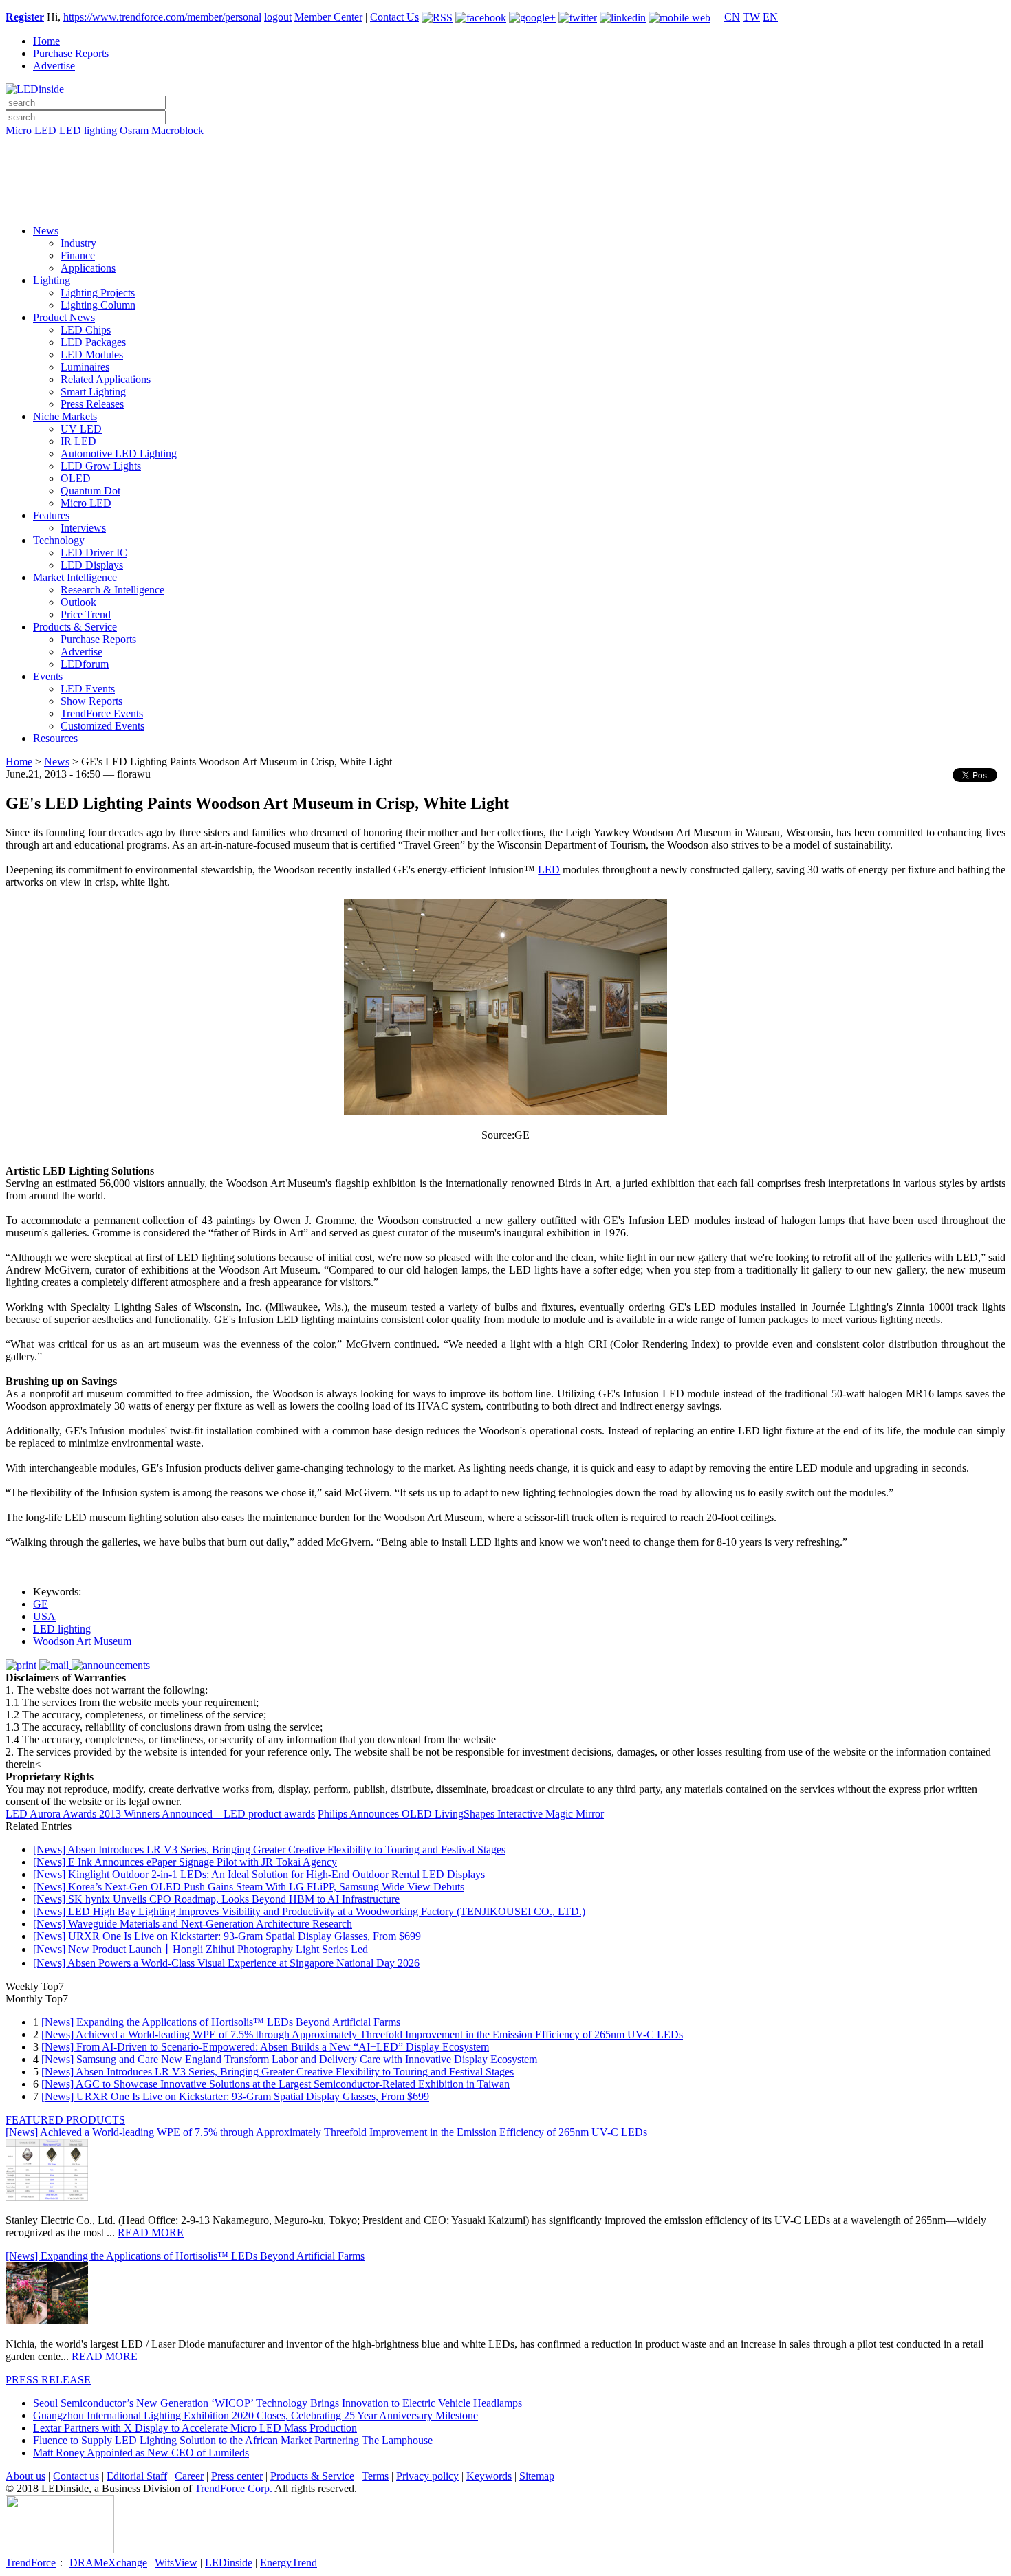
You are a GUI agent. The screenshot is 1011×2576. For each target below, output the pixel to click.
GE (41, 1604)
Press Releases (92, 404)
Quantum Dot (90, 491)
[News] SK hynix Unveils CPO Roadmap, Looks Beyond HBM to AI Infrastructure (216, 1899)
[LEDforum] (505, 204)
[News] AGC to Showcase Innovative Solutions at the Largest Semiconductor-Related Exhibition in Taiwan (275, 2084)
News (46, 231)
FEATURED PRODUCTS (65, 2120)
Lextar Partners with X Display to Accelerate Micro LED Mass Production (195, 2428)
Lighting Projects (98, 293)
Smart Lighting (93, 392)
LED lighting (88, 130)
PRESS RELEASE (48, 2380)
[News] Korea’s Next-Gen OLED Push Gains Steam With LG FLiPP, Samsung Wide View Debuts (249, 1887)
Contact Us (394, 17)
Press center (237, 2476)
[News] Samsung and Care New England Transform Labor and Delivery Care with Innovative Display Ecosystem (289, 2059)
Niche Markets (65, 416)
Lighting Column (98, 305)
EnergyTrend (289, 2563)
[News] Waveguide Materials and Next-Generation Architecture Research (193, 1924)
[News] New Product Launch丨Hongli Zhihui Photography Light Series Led (200, 1949)
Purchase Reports (71, 53)
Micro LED (31, 130)
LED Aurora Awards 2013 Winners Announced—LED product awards (160, 1814)
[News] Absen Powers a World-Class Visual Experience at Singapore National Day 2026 (226, 1963)
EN (770, 17)
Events (48, 676)
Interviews (83, 528)
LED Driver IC (94, 553)
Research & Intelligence (112, 590)
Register (25, 17)
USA (44, 1616)
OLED (76, 478)
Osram (134, 130)
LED (549, 870)
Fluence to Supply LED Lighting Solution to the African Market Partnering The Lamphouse (233, 2440)
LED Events (88, 689)
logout (278, 17)
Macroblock (177, 130)
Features (51, 515)
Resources (55, 738)
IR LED (78, 441)
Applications (88, 268)
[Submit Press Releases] (505, 185)
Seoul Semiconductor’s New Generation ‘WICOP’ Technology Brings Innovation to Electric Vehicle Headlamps (278, 2403)
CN (732, 17)
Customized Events (102, 726)
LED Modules (92, 354)
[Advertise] (505, 166)
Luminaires (85, 367)
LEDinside (229, 2563)
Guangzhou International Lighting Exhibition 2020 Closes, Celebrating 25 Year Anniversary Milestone (256, 2415)
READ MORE (151, 2233)
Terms (375, 2476)
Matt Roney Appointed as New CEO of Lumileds (141, 2453)
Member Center (328, 17)
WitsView (176, 2563)
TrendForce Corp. (233, 2488)
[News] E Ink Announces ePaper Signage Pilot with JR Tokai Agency (185, 1862)
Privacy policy (427, 2476)
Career (189, 2476)
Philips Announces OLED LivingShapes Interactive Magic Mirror (461, 1814)
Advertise (54, 66)
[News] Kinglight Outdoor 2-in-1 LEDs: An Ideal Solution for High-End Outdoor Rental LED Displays (259, 1874)
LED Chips (86, 330)
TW (751, 17)
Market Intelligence (75, 577)
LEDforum (85, 664)
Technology (59, 540)
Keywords (489, 2476)
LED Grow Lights (101, 466)
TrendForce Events (102, 713)
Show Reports (91, 701)
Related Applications (106, 379)
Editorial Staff (137, 2476)
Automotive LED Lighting (119, 454)
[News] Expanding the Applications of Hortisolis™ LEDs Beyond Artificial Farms (221, 2022)
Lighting (52, 280)
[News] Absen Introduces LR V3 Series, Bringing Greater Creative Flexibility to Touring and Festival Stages (269, 1849)
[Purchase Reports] (505, 146)
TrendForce (31, 2563)
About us (25, 2476)
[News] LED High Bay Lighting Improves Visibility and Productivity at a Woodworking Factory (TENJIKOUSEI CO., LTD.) (309, 1911)
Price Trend (86, 614)
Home (46, 41)
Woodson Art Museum (82, 1641)
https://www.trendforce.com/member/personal (162, 17)
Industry (78, 243)
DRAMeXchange (108, 2563)
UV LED (81, 429)
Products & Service (75, 627)
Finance (78, 255)
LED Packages (93, 342)
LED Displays (92, 565)
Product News (64, 317)
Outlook (78, 602)
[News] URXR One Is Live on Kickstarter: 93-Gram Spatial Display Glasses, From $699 (227, 1936)
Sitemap (537, 2476)
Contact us (76, 2476)
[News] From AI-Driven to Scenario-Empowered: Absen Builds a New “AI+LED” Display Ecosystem (265, 2047)
